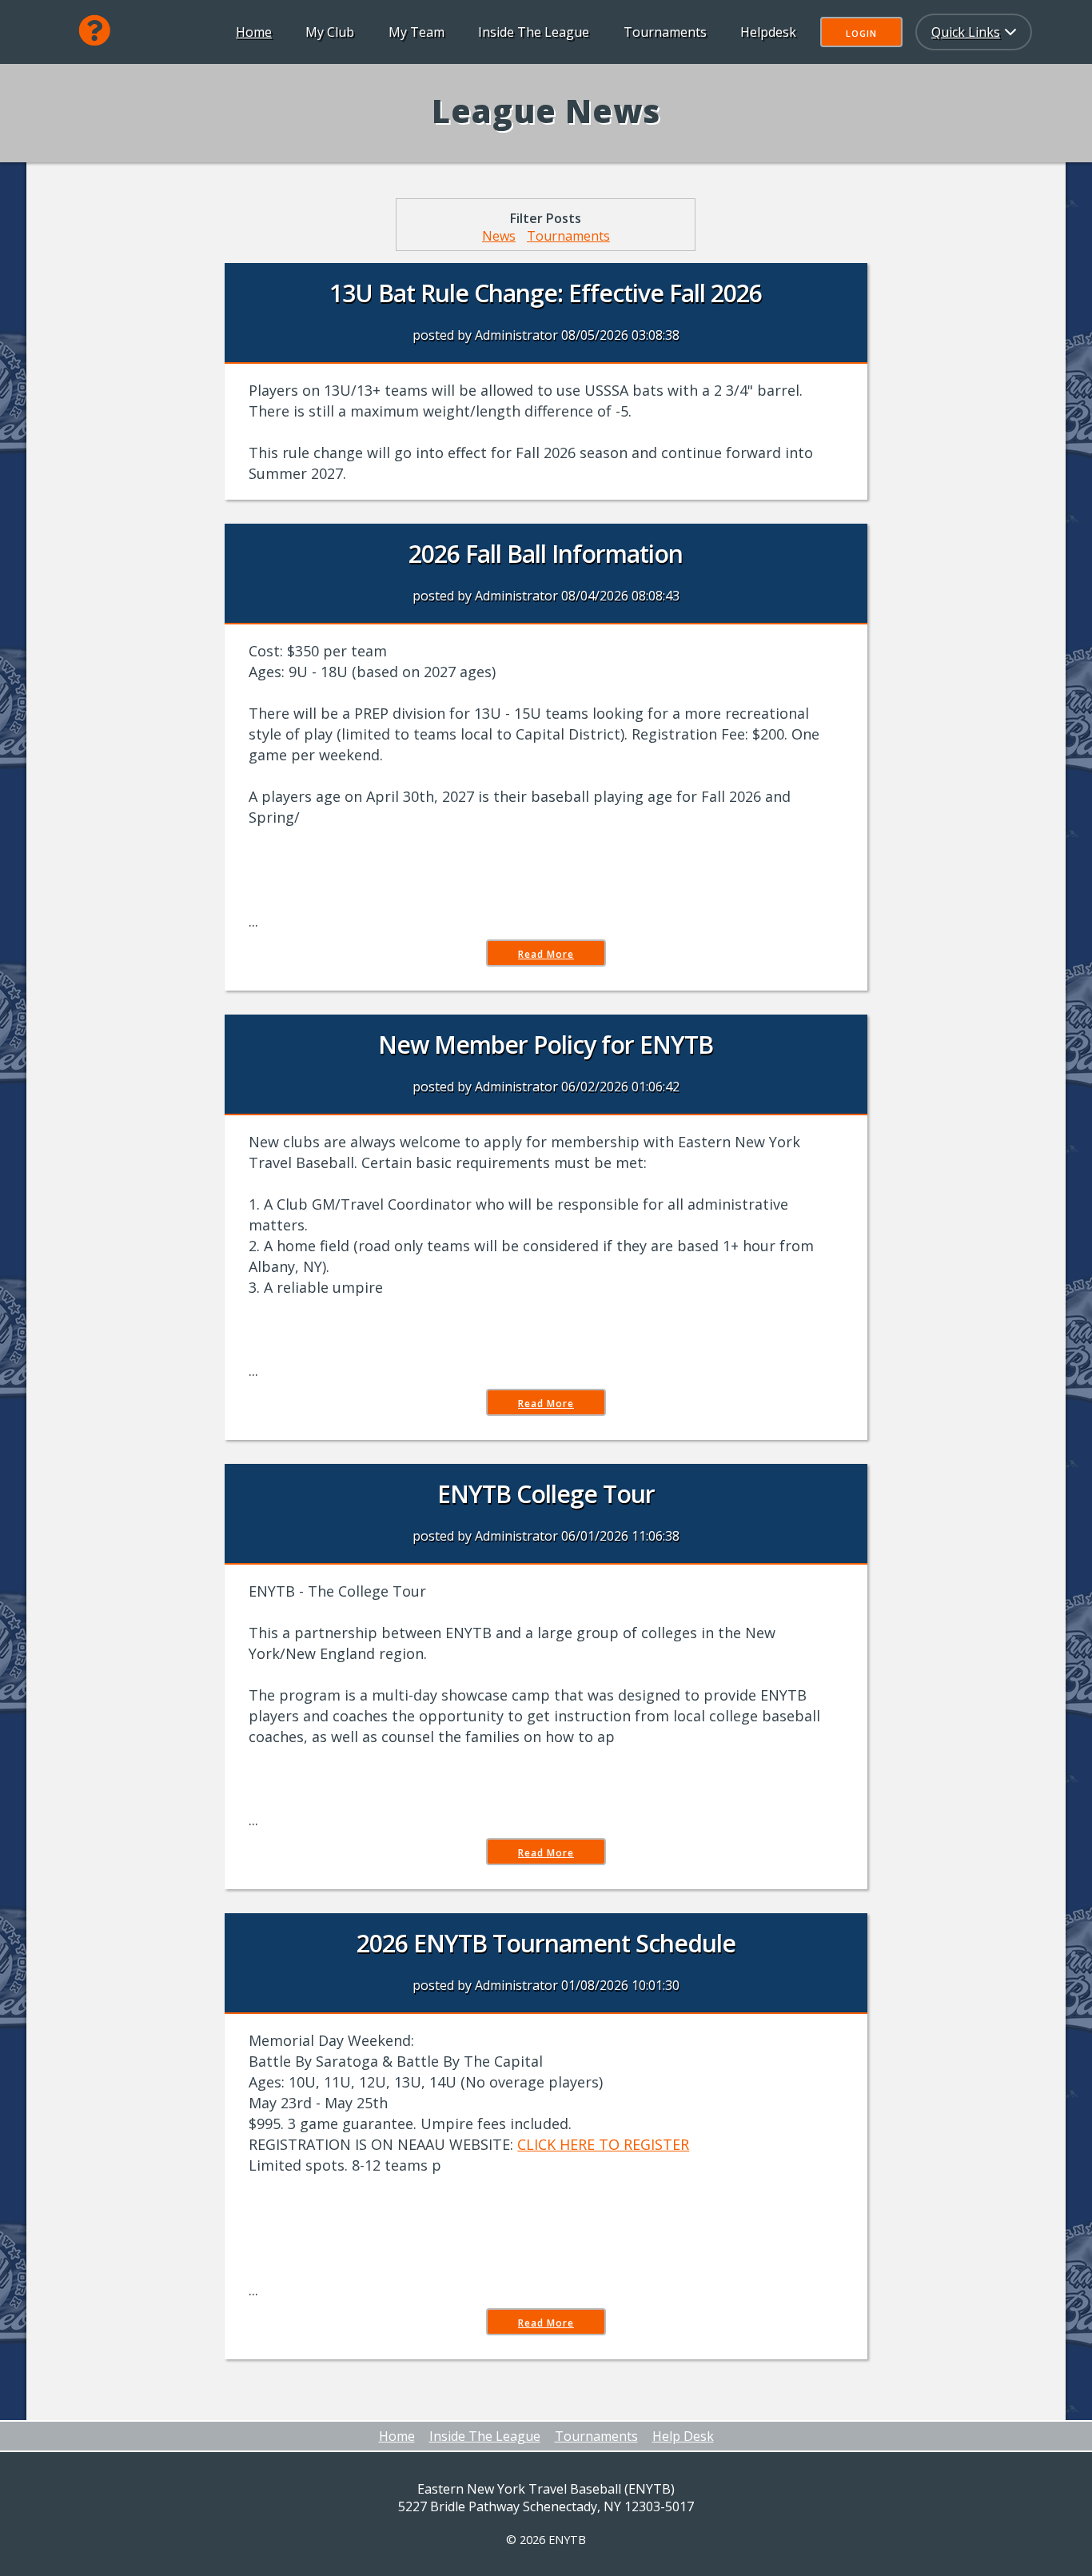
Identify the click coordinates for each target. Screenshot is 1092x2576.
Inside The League (534, 32)
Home (254, 32)
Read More (546, 954)
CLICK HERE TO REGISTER (603, 2144)
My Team (416, 32)
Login (861, 33)
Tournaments (665, 32)
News (499, 236)
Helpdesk (768, 32)
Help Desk (683, 2436)
